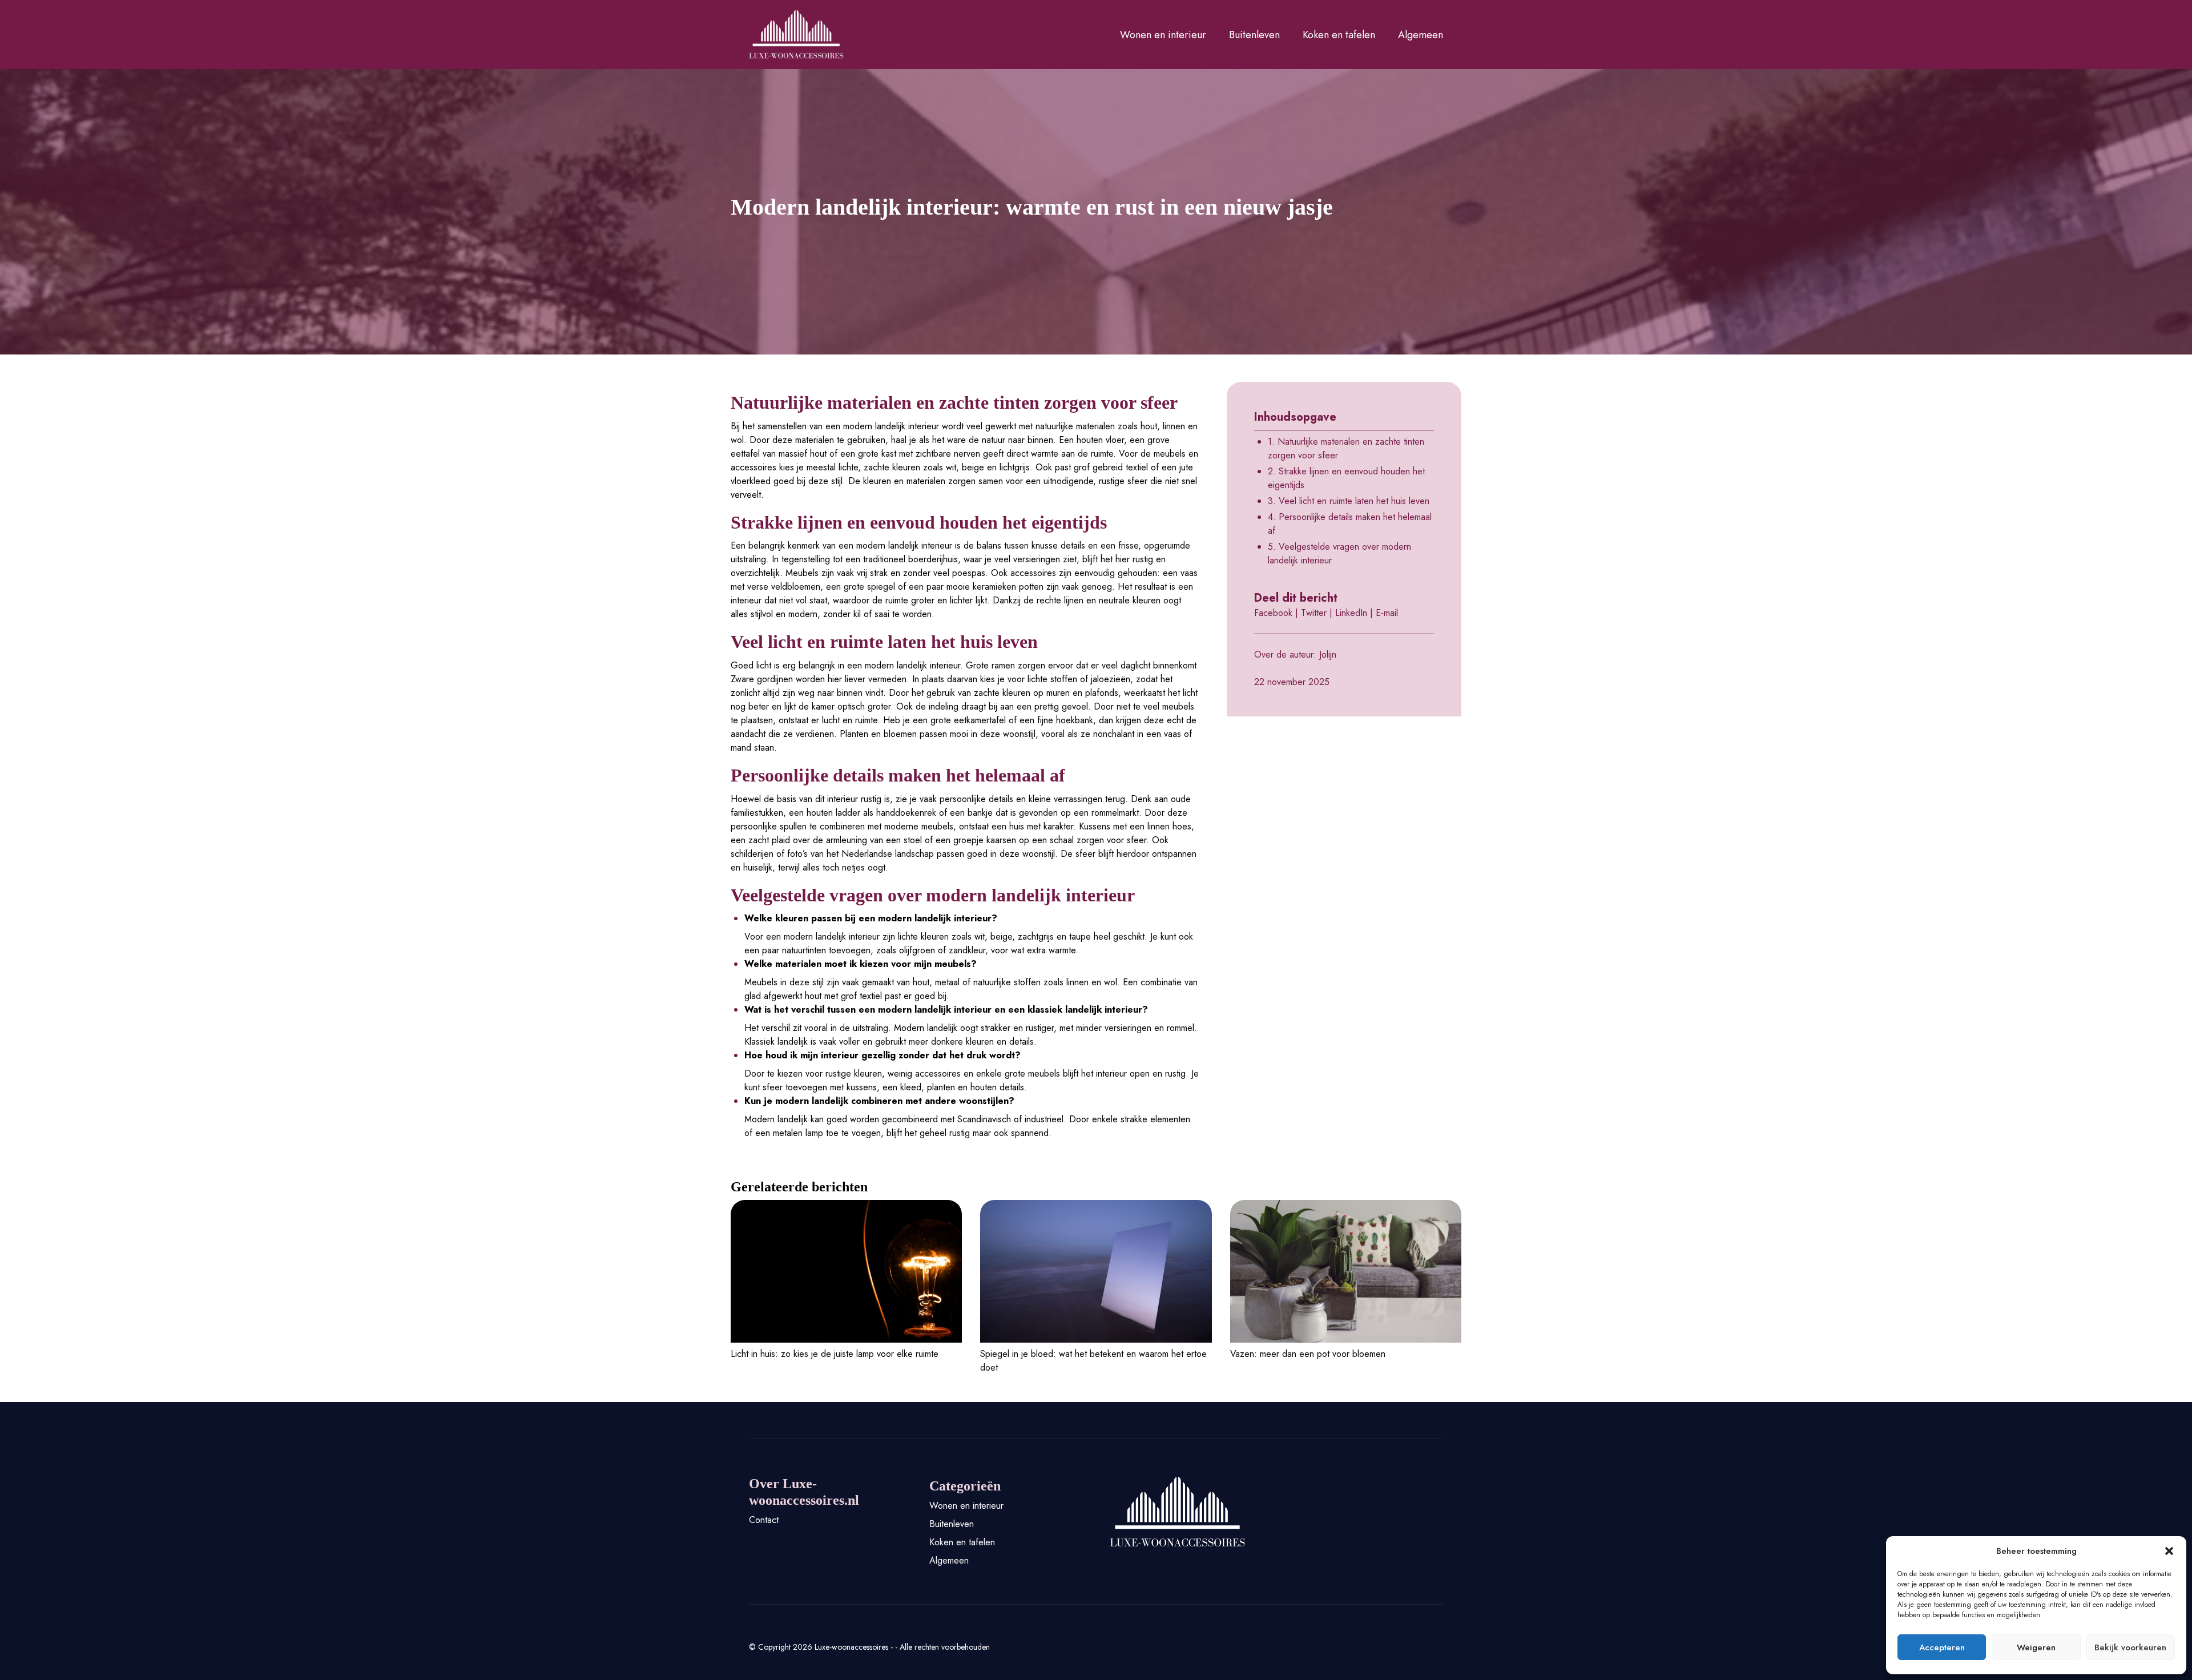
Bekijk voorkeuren (2130, 1647)
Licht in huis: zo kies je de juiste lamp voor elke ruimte (835, 1354)
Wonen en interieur (1163, 35)
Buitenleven (1254, 35)
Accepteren (1942, 1647)
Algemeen (1421, 35)
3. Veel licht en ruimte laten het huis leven (1349, 501)
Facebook (1273, 613)
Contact (764, 1520)
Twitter (1314, 613)
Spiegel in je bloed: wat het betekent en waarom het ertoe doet (1093, 1361)
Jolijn (1328, 654)
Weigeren (2036, 1647)
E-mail (1387, 613)
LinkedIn (1351, 613)
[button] (2169, 1551)
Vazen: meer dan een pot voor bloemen (1308, 1354)
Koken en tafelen (1339, 35)
